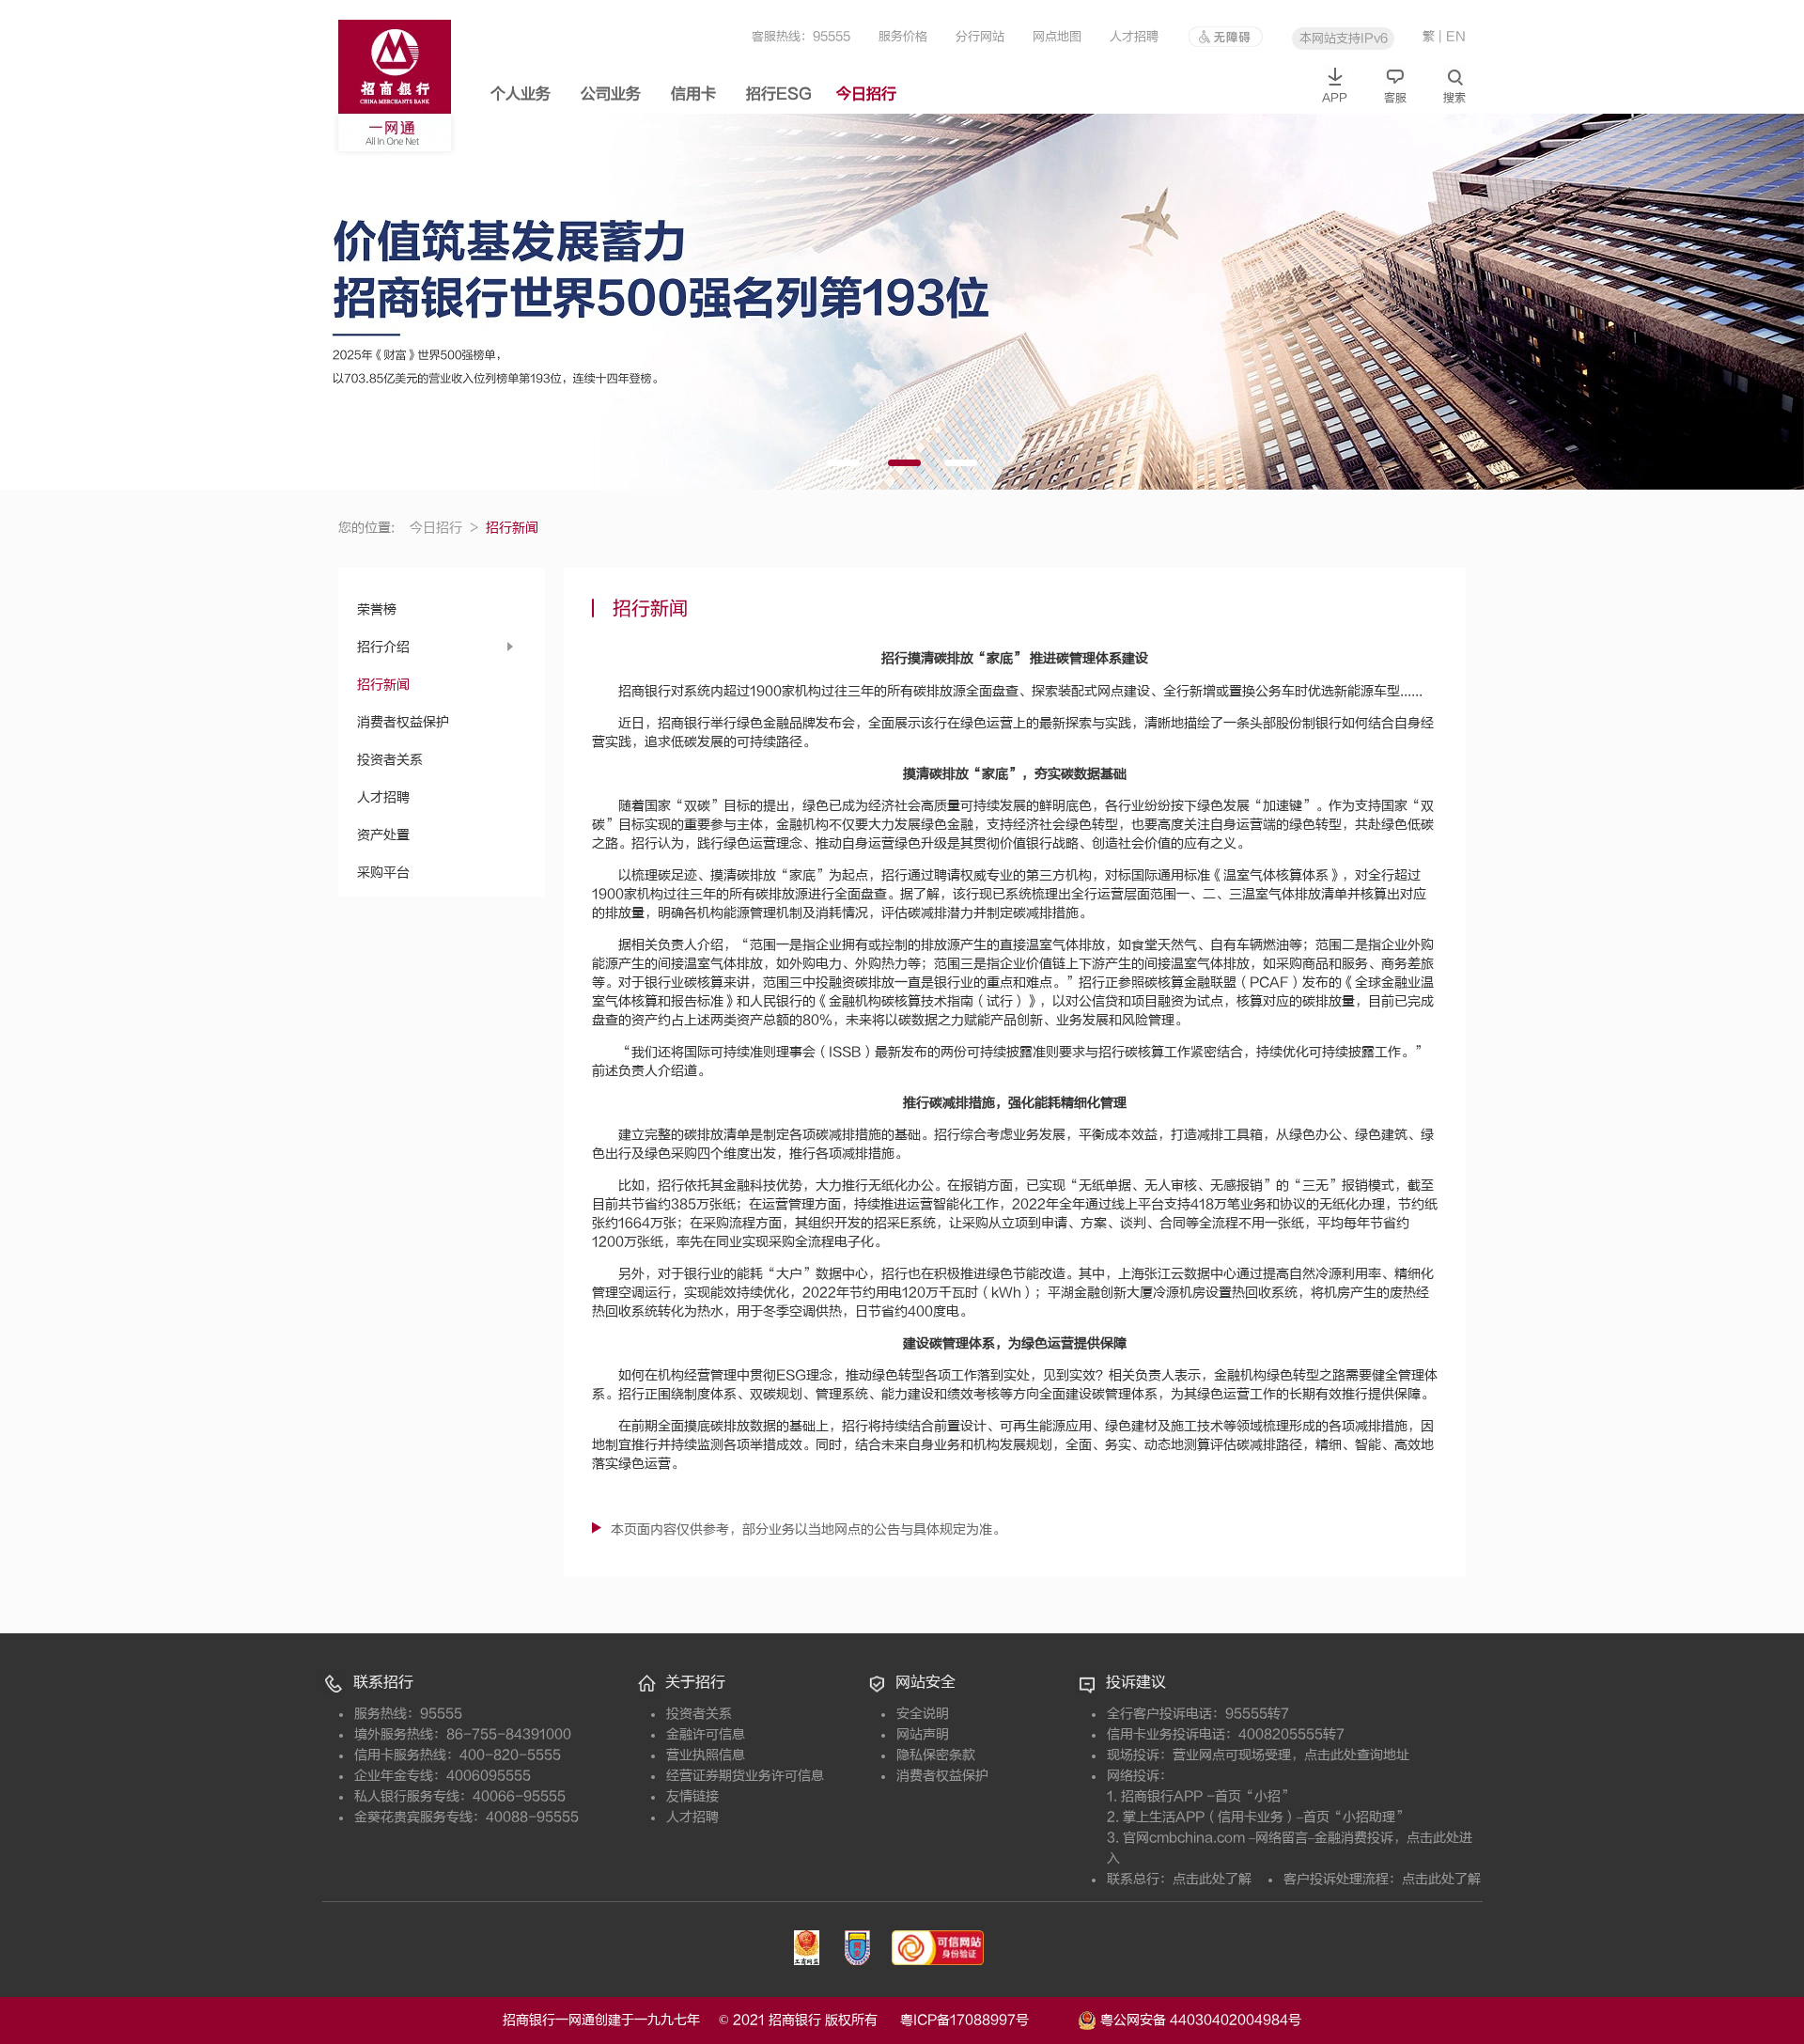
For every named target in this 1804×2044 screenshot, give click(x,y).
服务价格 (903, 36)
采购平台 (383, 873)
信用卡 (693, 94)
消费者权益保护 (403, 722)
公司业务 (611, 94)
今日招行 (866, 94)
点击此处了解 (1212, 1879)
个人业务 (521, 94)
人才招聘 (1134, 36)
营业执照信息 (706, 1755)
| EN (1452, 36)
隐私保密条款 (936, 1755)
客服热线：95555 (801, 36)
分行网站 (980, 36)
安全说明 (923, 1714)
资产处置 (383, 835)
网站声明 (923, 1734)
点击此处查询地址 (1357, 1755)
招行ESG (779, 94)
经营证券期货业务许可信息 (745, 1776)
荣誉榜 (377, 609)
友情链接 (692, 1796)
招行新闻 (383, 685)
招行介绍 (383, 647)
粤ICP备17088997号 (987, 2020)
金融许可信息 (706, 1734)
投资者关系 (390, 760)
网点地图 (1057, 36)
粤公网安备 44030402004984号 (1199, 2019)
